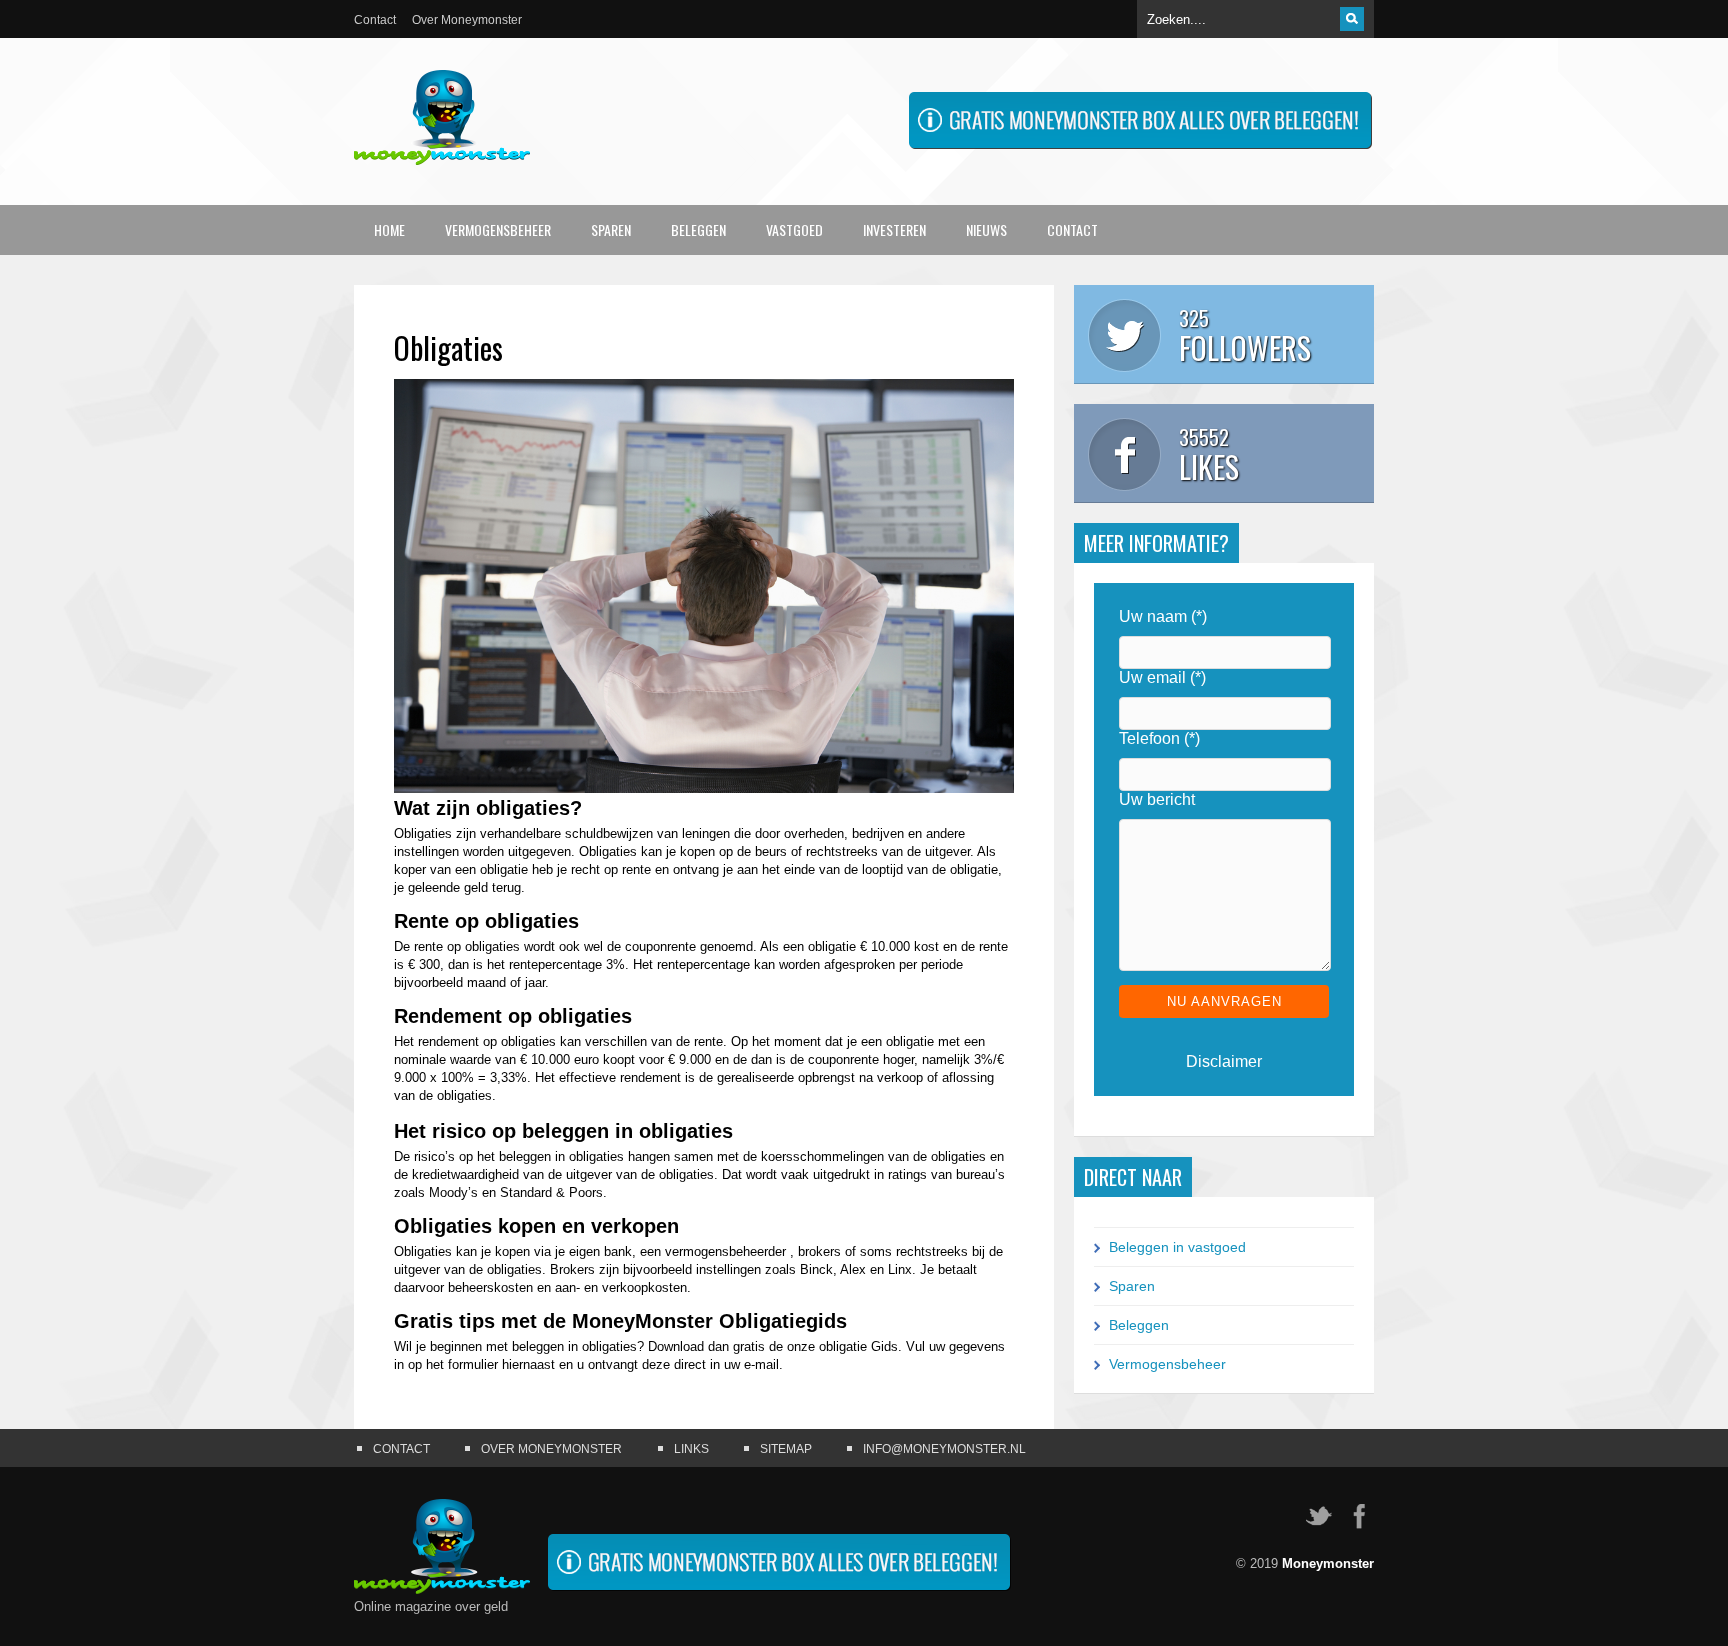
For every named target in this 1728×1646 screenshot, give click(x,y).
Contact (375, 20)
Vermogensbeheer (498, 229)
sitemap (786, 1449)
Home (389, 229)
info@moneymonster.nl (944, 1449)
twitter (1319, 1516)
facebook (1359, 1516)
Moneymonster (1328, 1563)
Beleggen (698, 229)
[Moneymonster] (442, 149)
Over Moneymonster (467, 20)
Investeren (894, 229)
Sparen (611, 229)
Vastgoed (794, 229)
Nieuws (986, 229)
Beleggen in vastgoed (1177, 1247)
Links (691, 1449)
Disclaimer (1224, 1061)
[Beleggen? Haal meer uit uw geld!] (1140, 144)
